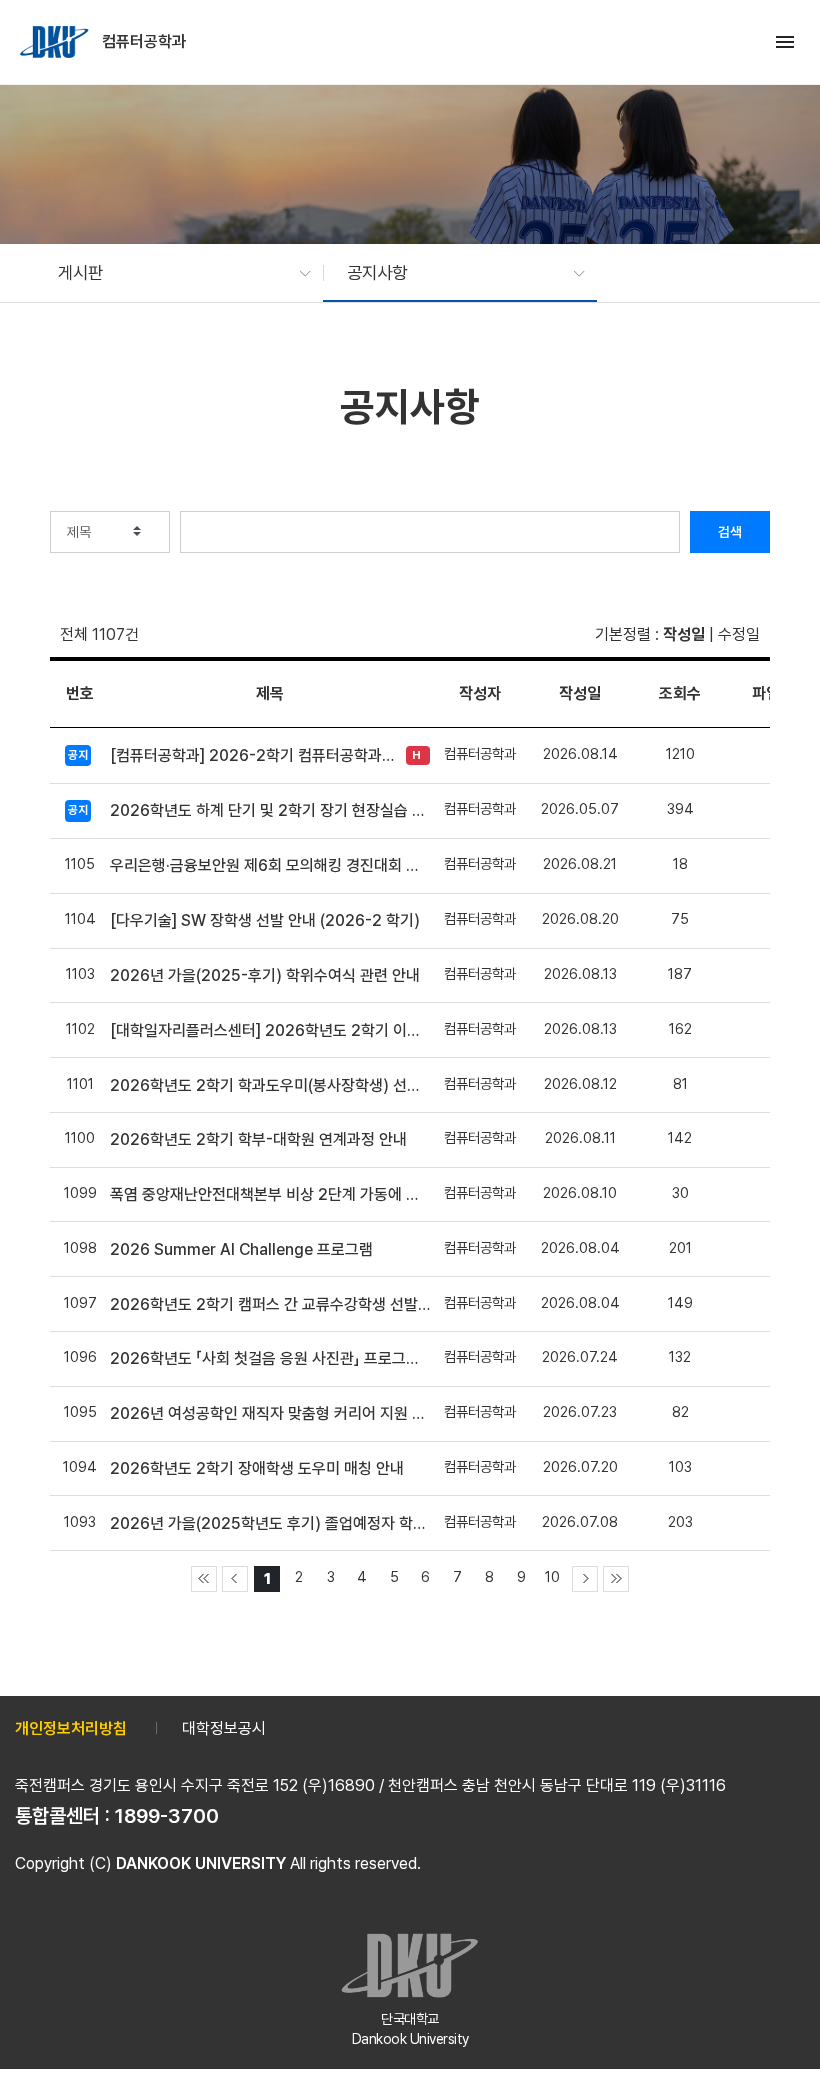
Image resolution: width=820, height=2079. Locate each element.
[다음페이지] (585, 1579)
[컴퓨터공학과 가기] (56, 42)
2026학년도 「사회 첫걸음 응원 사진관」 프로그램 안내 (270, 1358)
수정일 (739, 634)
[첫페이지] (204, 1579)
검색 (730, 532)
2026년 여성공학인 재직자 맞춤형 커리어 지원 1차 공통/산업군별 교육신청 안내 (270, 1413)
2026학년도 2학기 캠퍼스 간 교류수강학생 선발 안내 (270, 1304)
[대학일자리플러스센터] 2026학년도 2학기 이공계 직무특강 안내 (270, 1030)
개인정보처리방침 (71, 1728)
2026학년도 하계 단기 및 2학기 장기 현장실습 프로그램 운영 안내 (270, 810)
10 (552, 1576)
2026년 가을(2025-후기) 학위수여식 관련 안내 (265, 975)
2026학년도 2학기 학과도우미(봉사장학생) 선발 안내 (270, 1085)
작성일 (684, 634)
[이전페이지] (235, 1579)
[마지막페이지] (616, 1579)
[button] (174, 273)
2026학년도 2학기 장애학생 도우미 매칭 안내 (257, 1468)
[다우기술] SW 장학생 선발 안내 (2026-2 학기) (265, 920)
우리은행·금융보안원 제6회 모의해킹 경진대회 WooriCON (270, 865)
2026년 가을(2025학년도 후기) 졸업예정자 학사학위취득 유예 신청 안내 (270, 1523)
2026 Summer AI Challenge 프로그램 (241, 1249)
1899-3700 (167, 1816)
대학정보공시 (224, 1728)
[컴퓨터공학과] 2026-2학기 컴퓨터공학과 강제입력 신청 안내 (253, 755)
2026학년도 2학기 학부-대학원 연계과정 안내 (258, 1139)
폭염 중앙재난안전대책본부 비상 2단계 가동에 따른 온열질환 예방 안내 (270, 1194)
